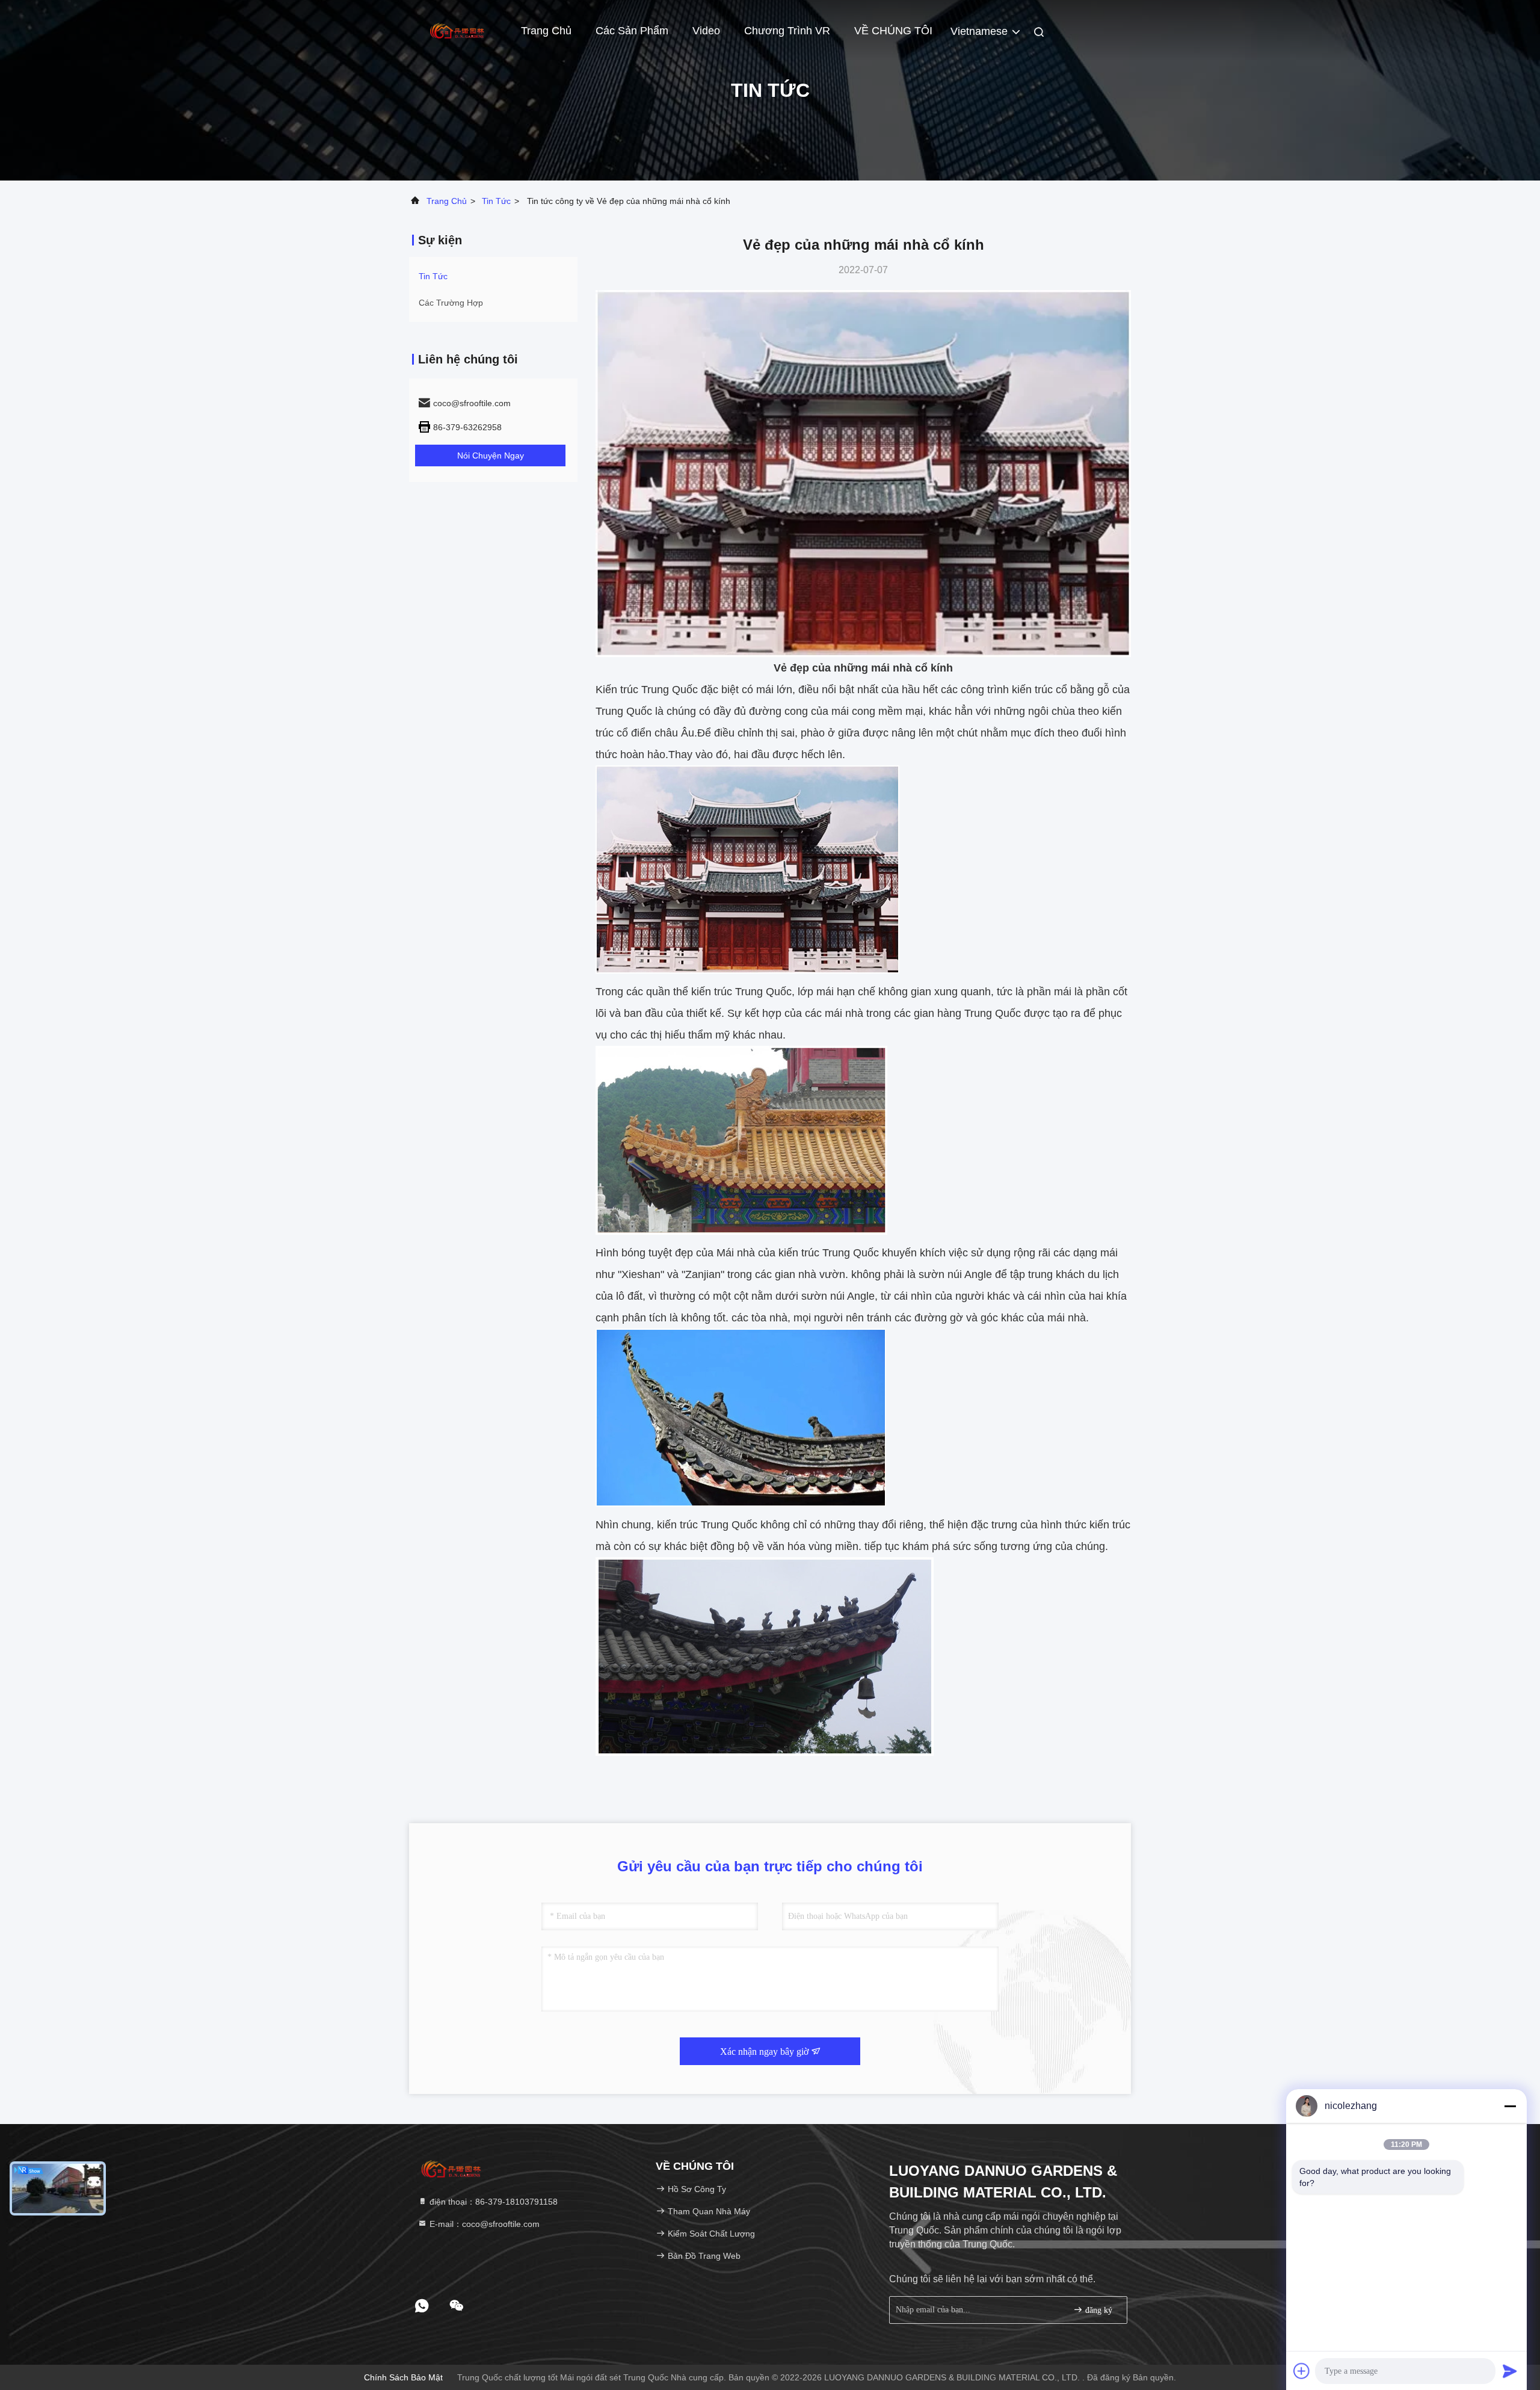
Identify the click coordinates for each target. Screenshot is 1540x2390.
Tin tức (496, 201)
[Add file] (1302, 2371)
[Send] (1510, 2371)
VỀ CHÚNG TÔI (893, 31)
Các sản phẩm (632, 31)
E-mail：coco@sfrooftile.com (483, 2224)
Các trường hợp (451, 303)
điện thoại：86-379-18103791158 (492, 2202)
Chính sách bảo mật (403, 2377)
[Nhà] (457, 30)
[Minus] (1510, 2106)
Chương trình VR (787, 31)
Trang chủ (546, 31)
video (706, 31)
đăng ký (1098, 2310)
